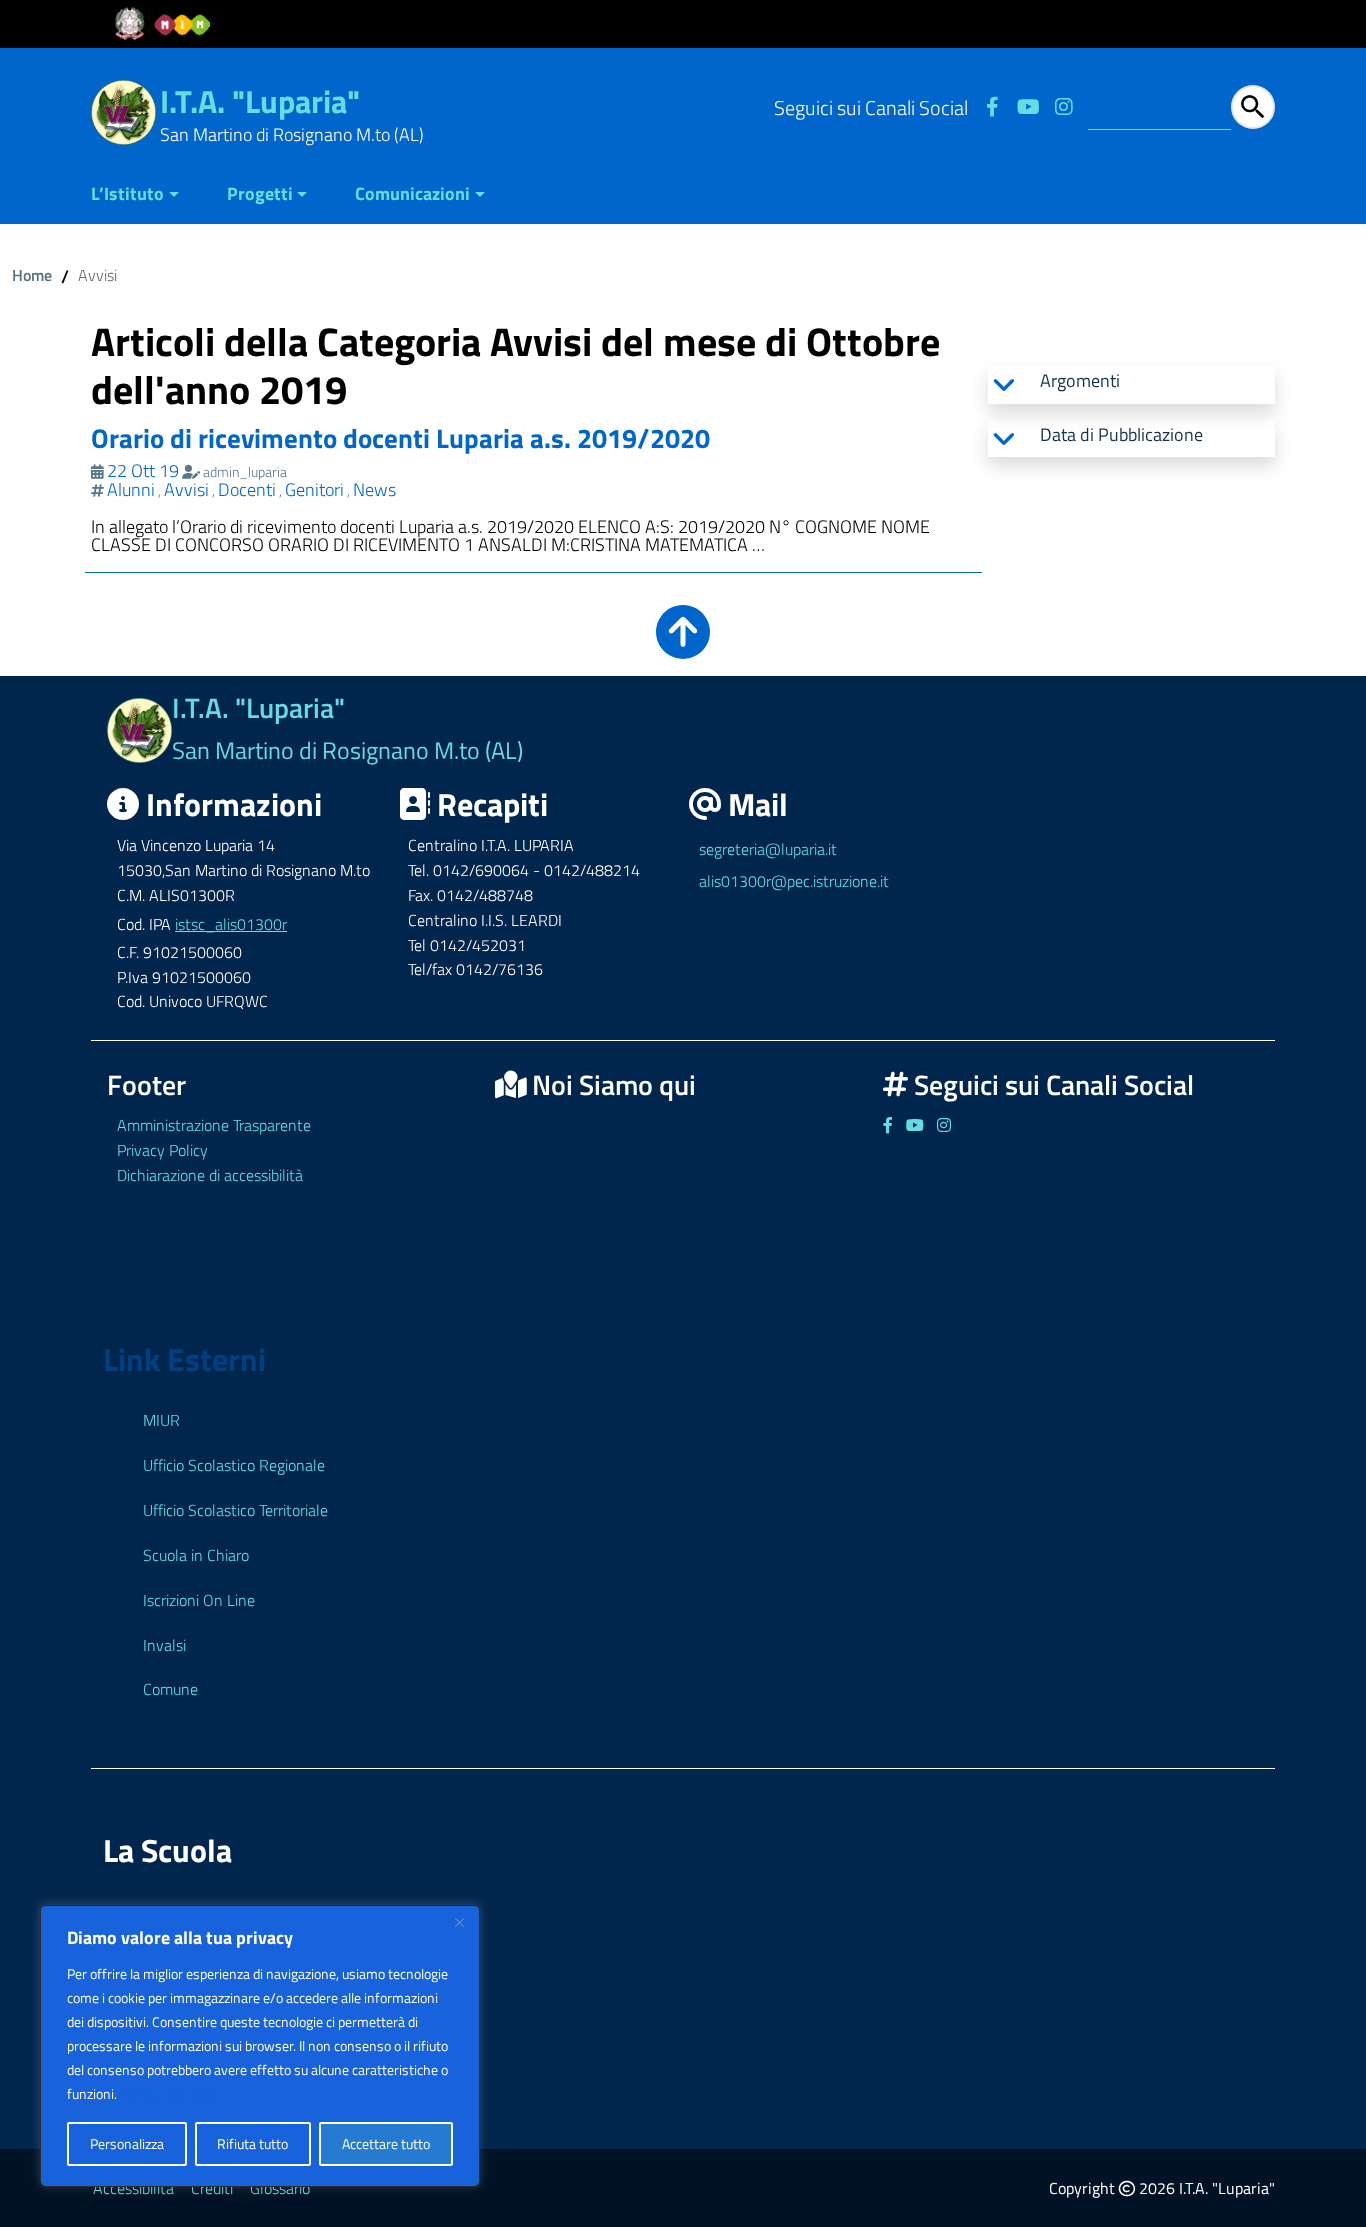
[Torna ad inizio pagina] (683, 645)
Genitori (314, 489)
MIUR (161, 1420)
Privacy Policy (162, 1150)
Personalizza (127, 2143)
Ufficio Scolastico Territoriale (235, 1510)
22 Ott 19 (143, 470)
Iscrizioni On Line (199, 1600)
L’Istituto (127, 193)
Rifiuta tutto (252, 2143)
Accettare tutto (386, 2143)
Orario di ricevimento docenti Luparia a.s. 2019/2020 (400, 437)
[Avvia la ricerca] (1253, 107)
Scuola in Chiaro (196, 1555)
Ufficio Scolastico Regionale (234, 1465)
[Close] (459, 1922)
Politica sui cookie (172, 2093)
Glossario (280, 2188)
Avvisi (186, 489)
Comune (170, 1689)
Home (32, 275)
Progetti (260, 193)
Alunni (131, 489)
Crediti (212, 2188)
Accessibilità (133, 2188)
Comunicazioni (412, 193)
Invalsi (164, 1645)
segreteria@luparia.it (768, 849)
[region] (260, 2046)
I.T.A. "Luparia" (260, 101)
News (374, 489)
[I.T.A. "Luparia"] (123, 110)
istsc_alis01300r (231, 924)
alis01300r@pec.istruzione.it (794, 881)
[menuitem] (147, 195)
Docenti (247, 489)
